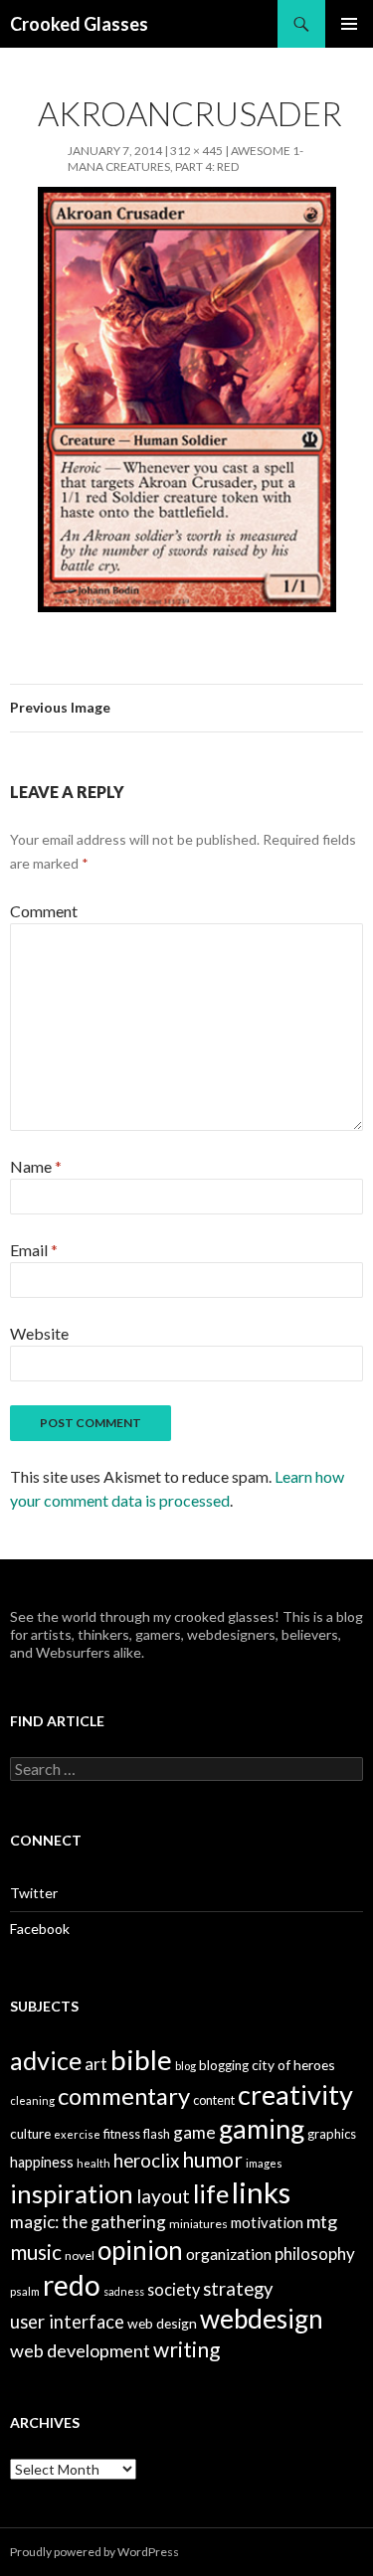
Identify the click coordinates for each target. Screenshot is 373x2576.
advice (46, 2060)
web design (162, 2323)
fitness (122, 2134)
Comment (44, 911)
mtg (322, 2221)
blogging (224, 2065)
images (264, 2163)
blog (186, 2066)
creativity (295, 2094)
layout (163, 2196)
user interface (67, 2322)
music (36, 2252)
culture (30, 2134)
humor (212, 2160)
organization (229, 2254)
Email (34, 1250)
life (211, 2193)
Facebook (40, 1929)
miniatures (198, 2224)
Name (36, 1166)
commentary (124, 2095)
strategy (238, 2289)
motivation (267, 2222)
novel (80, 2255)
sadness (124, 2291)
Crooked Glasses (79, 24)
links (261, 2192)
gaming (262, 2128)
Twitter (34, 1893)
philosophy (315, 2254)
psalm (25, 2291)
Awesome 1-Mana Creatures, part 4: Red (186, 159)
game (194, 2132)
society (174, 2289)
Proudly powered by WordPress (94, 2552)
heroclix (146, 2161)
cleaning (32, 2100)
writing (186, 2349)
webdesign (262, 2319)
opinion (140, 2250)
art (96, 2064)
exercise (77, 2134)
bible (141, 2060)
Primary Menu (349, 24)
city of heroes (293, 2065)
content (214, 2100)
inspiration (72, 2193)
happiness (42, 2162)
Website (39, 1333)
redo (72, 2285)
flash (157, 2134)
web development (80, 2350)
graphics (332, 2134)
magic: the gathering (88, 2222)
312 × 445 (196, 151)
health (93, 2163)
